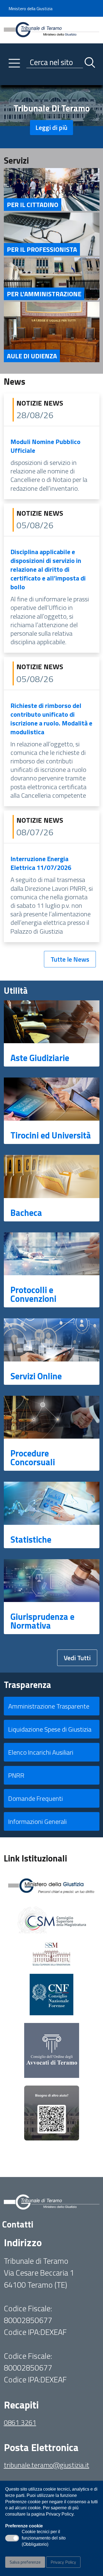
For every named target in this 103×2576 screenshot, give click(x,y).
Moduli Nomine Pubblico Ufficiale (45, 446)
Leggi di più (51, 127)
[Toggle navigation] (8, 80)
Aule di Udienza (32, 356)
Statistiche (31, 1539)
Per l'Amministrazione (44, 294)
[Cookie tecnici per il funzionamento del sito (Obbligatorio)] (12, 2538)
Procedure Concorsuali (33, 1458)
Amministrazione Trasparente (49, 1706)
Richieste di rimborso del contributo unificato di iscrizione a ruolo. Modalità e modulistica (51, 719)
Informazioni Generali (37, 1821)
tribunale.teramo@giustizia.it (47, 2465)
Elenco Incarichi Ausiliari (41, 1752)
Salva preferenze (25, 2562)
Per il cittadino (33, 205)
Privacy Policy (63, 2562)
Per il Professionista (42, 249)
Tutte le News (70, 959)
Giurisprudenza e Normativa (42, 1621)
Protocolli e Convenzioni (33, 1294)
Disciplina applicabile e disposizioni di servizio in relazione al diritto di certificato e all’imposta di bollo (48, 569)
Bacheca (26, 1213)
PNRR (16, 1775)
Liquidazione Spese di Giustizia (50, 1729)
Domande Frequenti (36, 1798)
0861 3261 (20, 2422)
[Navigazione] (14, 63)
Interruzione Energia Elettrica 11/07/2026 (41, 863)
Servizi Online (36, 1376)
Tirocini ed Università (51, 1135)
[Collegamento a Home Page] (52, 29)
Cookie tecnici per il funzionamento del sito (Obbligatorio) (44, 2538)
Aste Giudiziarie (40, 1058)
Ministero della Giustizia (30, 9)
